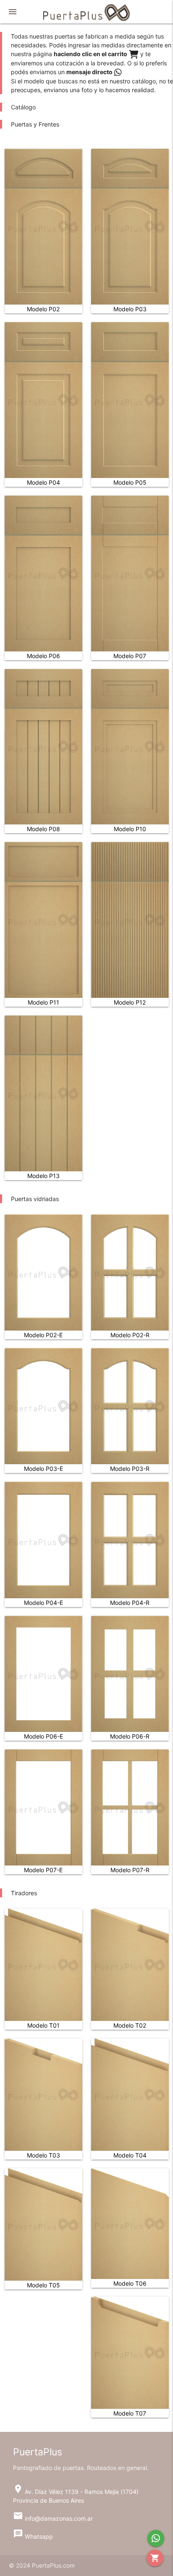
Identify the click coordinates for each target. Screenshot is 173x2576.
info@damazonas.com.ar (53, 2518)
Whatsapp (33, 2536)
